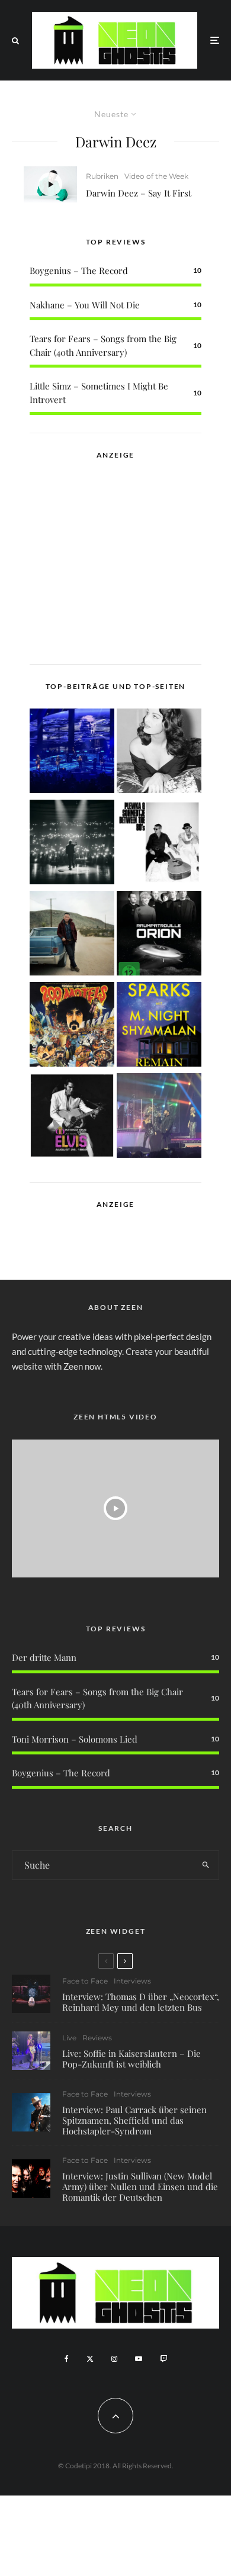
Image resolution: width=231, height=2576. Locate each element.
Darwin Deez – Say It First (139, 193)
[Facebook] (67, 2359)
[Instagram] (114, 2359)
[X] (90, 2359)
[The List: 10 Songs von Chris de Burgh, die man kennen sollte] (72, 844)
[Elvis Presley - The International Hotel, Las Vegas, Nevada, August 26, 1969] (72, 1118)
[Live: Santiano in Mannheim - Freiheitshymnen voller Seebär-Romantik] (72, 753)
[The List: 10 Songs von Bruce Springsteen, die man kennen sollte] (72, 935)
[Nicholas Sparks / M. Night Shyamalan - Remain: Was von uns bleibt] (159, 1026)
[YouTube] (139, 2359)
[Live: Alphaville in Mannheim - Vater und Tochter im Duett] (159, 1118)
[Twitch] (163, 2359)
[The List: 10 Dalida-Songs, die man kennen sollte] (159, 753)
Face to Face (85, 1981)
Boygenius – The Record (79, 271)
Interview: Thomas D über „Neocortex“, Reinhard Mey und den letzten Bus (141, 2002)
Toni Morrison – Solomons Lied (75, 1739)
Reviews (97, 2038)
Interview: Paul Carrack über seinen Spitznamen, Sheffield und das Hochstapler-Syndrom (134, 2120)
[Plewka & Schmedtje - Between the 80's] (159, 844)
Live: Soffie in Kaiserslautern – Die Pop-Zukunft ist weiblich (131, 2059)
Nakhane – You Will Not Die (85, 305)
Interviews (132, 1981)
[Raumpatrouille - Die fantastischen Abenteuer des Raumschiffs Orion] (159, 935)
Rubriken (102, 176)
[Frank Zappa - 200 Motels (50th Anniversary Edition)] (72, 1026)
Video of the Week (156, 176)
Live (69, 2038)
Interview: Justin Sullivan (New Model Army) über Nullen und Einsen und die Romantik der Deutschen (140, 2187)
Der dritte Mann (44, 1657)
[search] (206, 1865)
